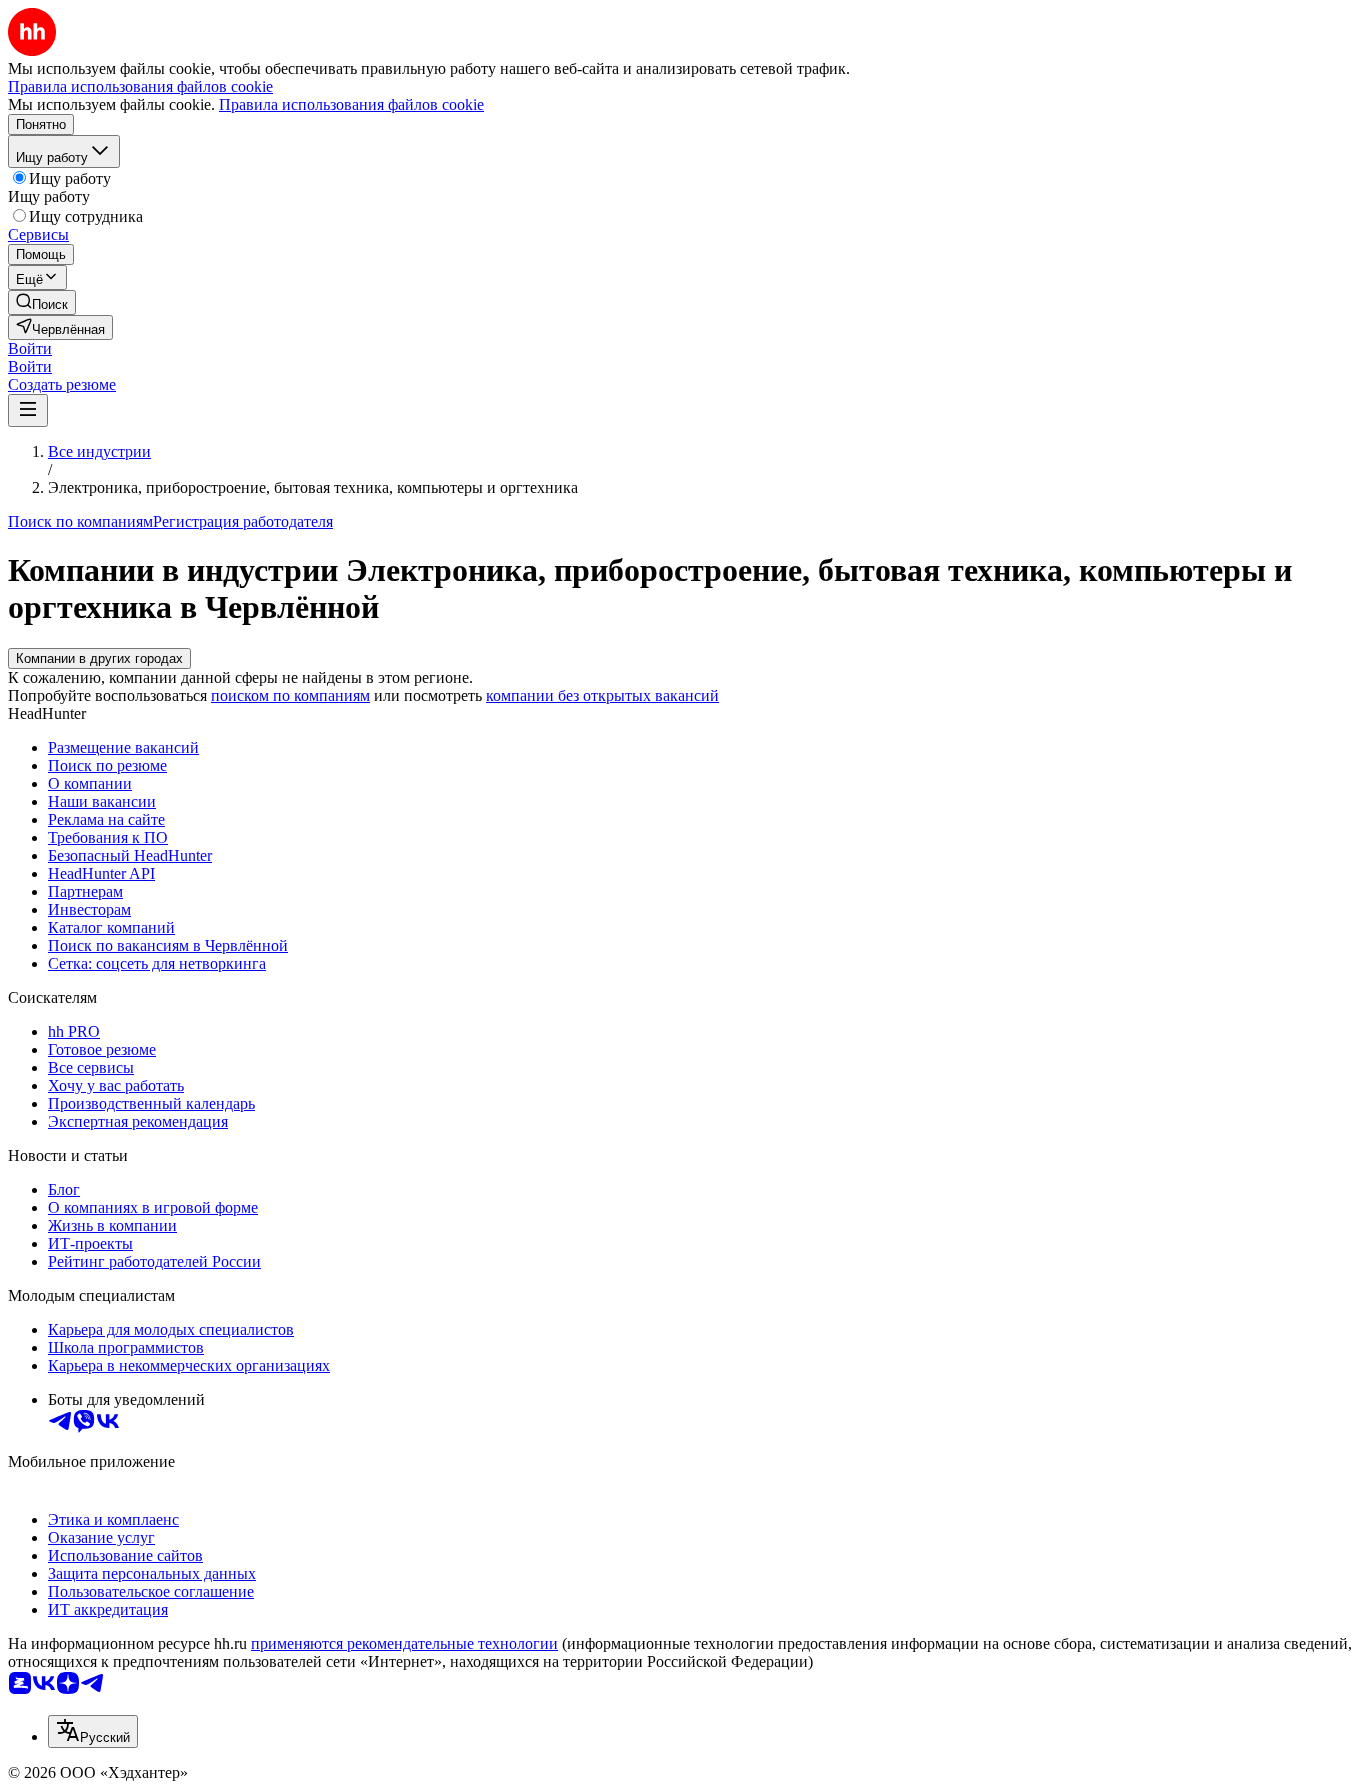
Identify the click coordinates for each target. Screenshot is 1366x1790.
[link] (42, 302)
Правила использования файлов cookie (351, 104)
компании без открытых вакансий (602, 695)
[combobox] (93, 1731)
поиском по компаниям (290, 695)
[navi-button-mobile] (28, 410)
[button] (30, 348)
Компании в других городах (99, 658)
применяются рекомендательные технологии (404, 1643)
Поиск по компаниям (80, 521)
